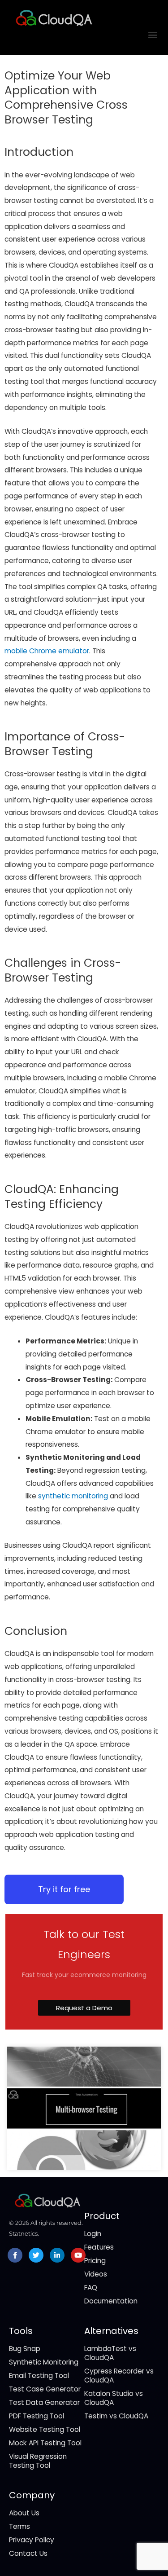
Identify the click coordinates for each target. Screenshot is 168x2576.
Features (99, 2247)
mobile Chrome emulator (47, 651)
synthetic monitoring (73, 1496)
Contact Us (28, 2553)
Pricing (95, 2261)
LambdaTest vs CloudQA (110, 2353)
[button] (153, 34)
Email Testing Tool (39, 2376)
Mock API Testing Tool (45, 2443)
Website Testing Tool (45, 2429)
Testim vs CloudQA (116, 2416)
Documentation (111, 2301)
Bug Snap (25, 2349)
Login (93, 2234)
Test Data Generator (44, 2402)
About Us (24, 2513)
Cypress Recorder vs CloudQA (119, 2376)
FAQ (91, 2288)
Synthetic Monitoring (44, 2362)
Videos (96, 2274)
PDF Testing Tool (37, 2416)
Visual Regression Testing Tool (38, 2461)
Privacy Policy (32, 2540)
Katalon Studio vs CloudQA (114, 2398)
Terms (19, 2526)
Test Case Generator (45, 2389)
